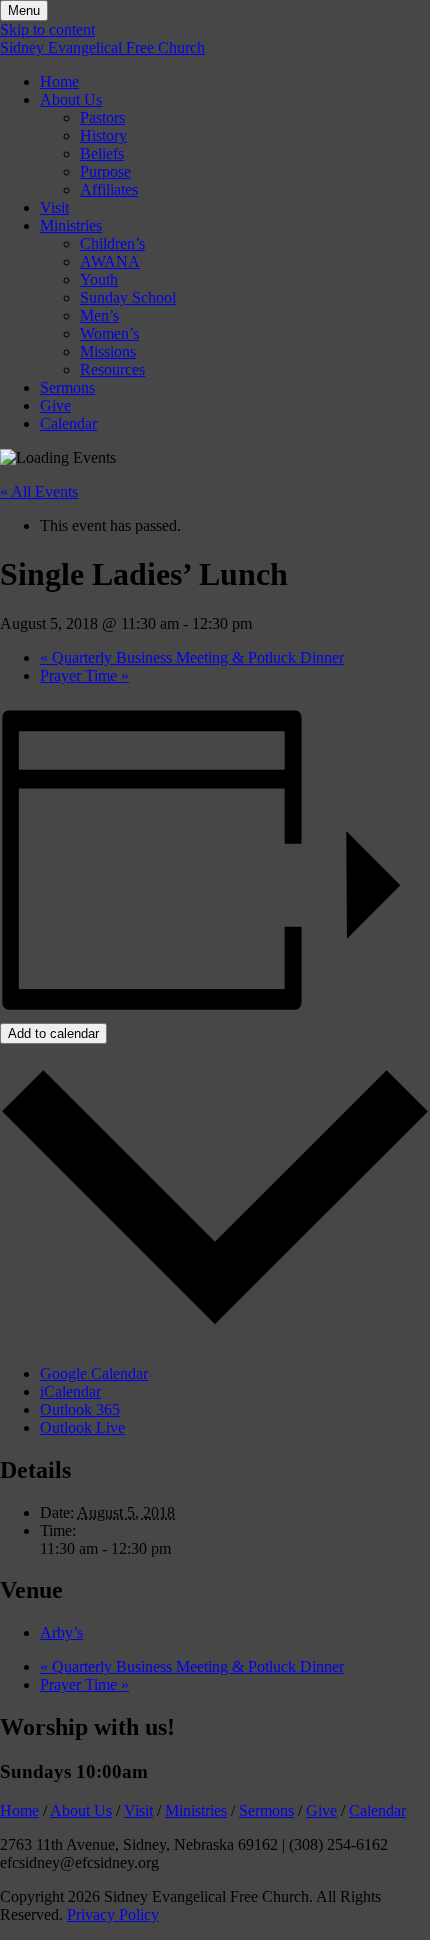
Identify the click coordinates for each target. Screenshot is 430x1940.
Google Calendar (94, 1373)
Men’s (99, 315)
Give (55, 405)
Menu (24, 10)
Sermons (67, 387)
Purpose (105, 171)
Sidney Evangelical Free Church (102, 47)
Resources (112, 369)
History (103, 135)
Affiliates (109, 189)
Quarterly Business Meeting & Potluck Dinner (192, 657)
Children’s (112, 243)
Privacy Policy (113, 1914)
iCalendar (70, 1391)
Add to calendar (53, 1033)
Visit (54, 207)
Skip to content (47, 29)
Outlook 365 (80, 1409)
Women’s (109, 333)
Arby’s (61, 1632)
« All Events (39, 491)
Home (59, 81)
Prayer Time (84, 675)
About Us (71, 99)
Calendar (68, 423)
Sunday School (128, 297)
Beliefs (102, 153)
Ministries (71, 225)
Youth (99, 279)
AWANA (110, 261)
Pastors (102, 117)
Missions (108, 351)
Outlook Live (82, 1427)
